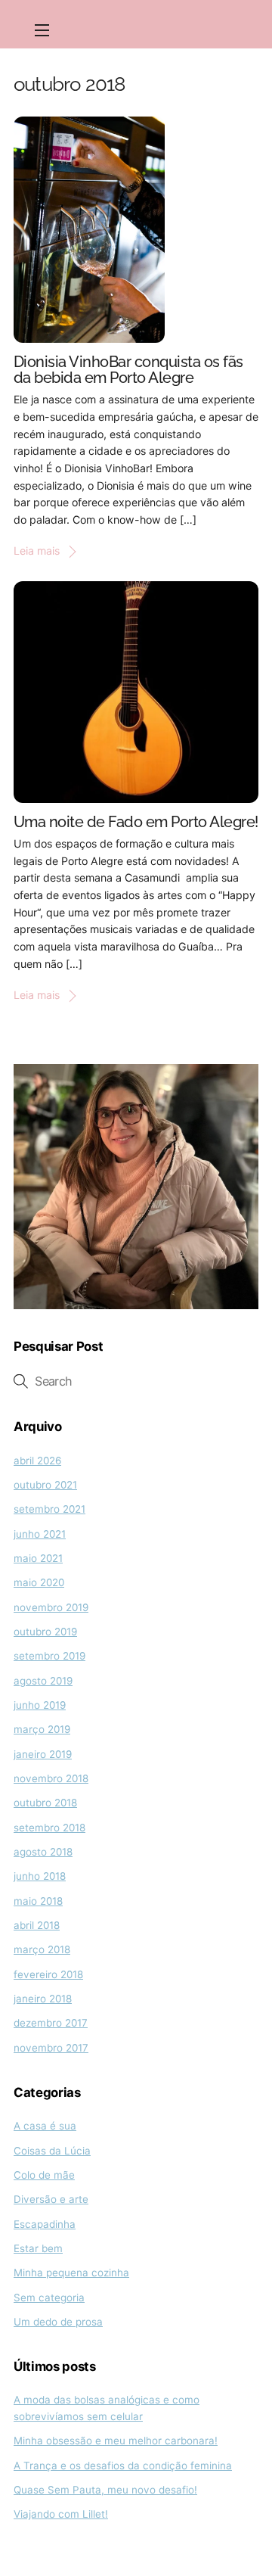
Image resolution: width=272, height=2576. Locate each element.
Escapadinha (45, 2224)
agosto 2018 (43, 1852)
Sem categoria (49, 2298)
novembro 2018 (51, 1778)
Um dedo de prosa (58, 2322)
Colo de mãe (44, 2175)
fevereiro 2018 (48, 1974)
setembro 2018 (49, 1828)
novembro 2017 (51, 2048)
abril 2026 (37, 1461)
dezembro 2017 (51, 2023)
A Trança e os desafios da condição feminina (123, 2466)
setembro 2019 (49, 1656)
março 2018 (42, 1949)
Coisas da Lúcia (52, 2151)
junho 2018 (40, 1876)
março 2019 (42, 1729)
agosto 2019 (43, 1681)
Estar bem (38, 2248)
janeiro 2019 (43, 1754)
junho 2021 (40, 1534)
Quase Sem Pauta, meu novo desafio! (105, 2490)
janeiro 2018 (43, 1999)
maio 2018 (38, 1901)
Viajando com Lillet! (61, 2514)
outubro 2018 (45, 1803)
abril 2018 (37, 1925)
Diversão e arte (51, 2199)
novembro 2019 (51, 1607)
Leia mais (37, 551)
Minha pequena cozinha (71, 2273)
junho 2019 (40, 1705)
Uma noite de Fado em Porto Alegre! (136, 822)
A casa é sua (45, 2126)
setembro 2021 (49, 1509)
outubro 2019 (45, 1632)
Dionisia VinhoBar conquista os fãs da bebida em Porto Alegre (128, 370)
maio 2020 (39, 1582)
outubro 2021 (45, 1485)
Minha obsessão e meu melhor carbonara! (116, 2441)
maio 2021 (38, 1558)
